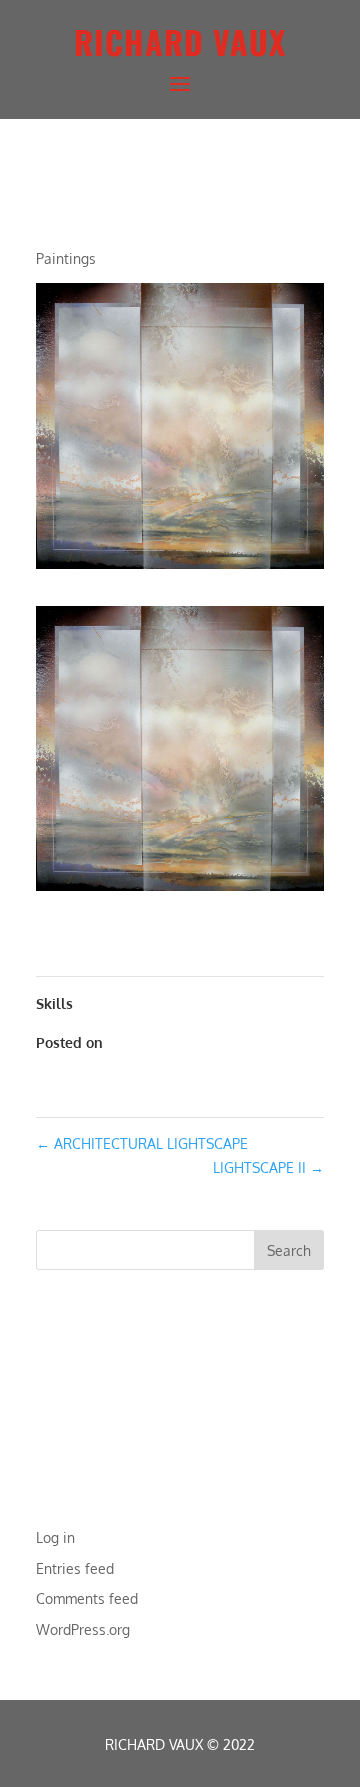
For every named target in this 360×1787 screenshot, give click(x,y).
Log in (55, 1537)
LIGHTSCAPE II (268, 1167)
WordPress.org (83, 1629)
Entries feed (75, 1568)
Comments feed (87, 1598)
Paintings (66, 258)
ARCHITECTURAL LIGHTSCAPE (142, 1143)
